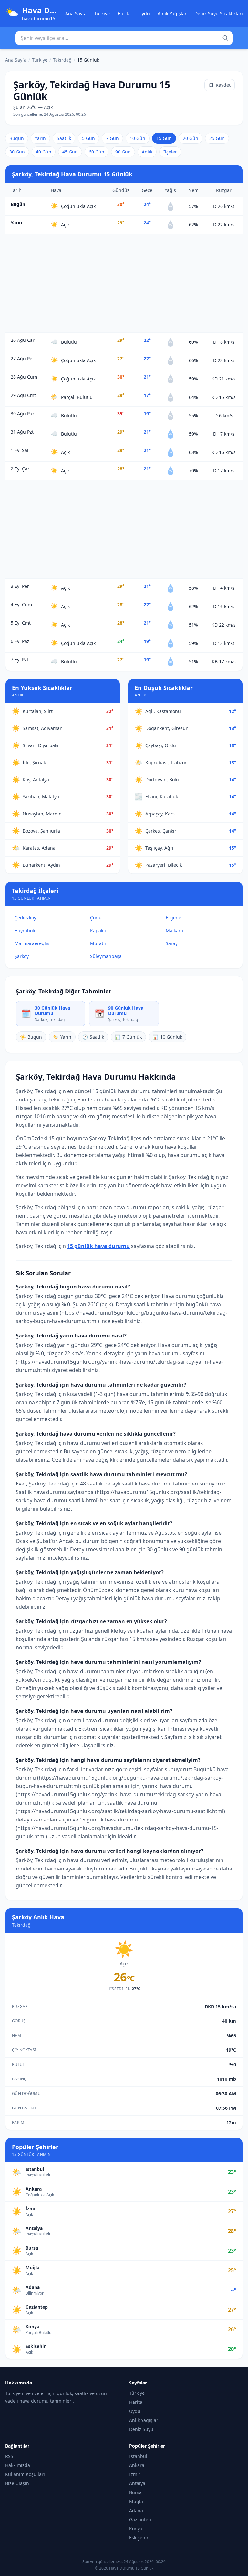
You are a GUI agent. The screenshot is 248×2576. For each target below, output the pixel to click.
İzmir (135, 2474)
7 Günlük (128, 1037)
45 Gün (70, 152)
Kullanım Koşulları (25, 2474)
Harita (124, 13)
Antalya (137, 2483)
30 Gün (17, 152)
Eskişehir (139, 2537)
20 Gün (191, 138)
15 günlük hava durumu (98, 1246)
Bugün (17, 138)
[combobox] (124, 38)
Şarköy (22, 956)
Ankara (137, 2465)
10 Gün (138, 138)
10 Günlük (167, 1037)
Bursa (135, 2492)
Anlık (147, 152)
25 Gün (217, 138)
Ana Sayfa (76, 13)
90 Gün (123, 152)
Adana (136, 2510)
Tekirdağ (62, 60)
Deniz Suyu (141, 2429)
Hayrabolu (26, 930)
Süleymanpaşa (106, 956)
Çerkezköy (25, 918)
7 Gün (112, 138)
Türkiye (102, 13)
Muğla (136, 2501)
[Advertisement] (124, 283)
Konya (136, 2528)
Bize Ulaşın (17, 2483)
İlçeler (170, 152)
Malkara (174, 930)
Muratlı (98, 943)
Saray (172, 943)
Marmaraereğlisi (33, 943)
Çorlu (96, 918)
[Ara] (225, 38)
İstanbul (138, 2456)
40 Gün (44, 152)
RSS (9, 2456)
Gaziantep (140, 2519)
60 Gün (97, 152)
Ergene (173, 918)
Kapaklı (98, 930)
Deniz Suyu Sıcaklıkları (219, 13)
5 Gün (88, 138)
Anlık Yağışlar (172, 13)
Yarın (40, 138)
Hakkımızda (18, 2465)
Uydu (144, 13)
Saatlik (64, 138)
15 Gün (164, 138)
